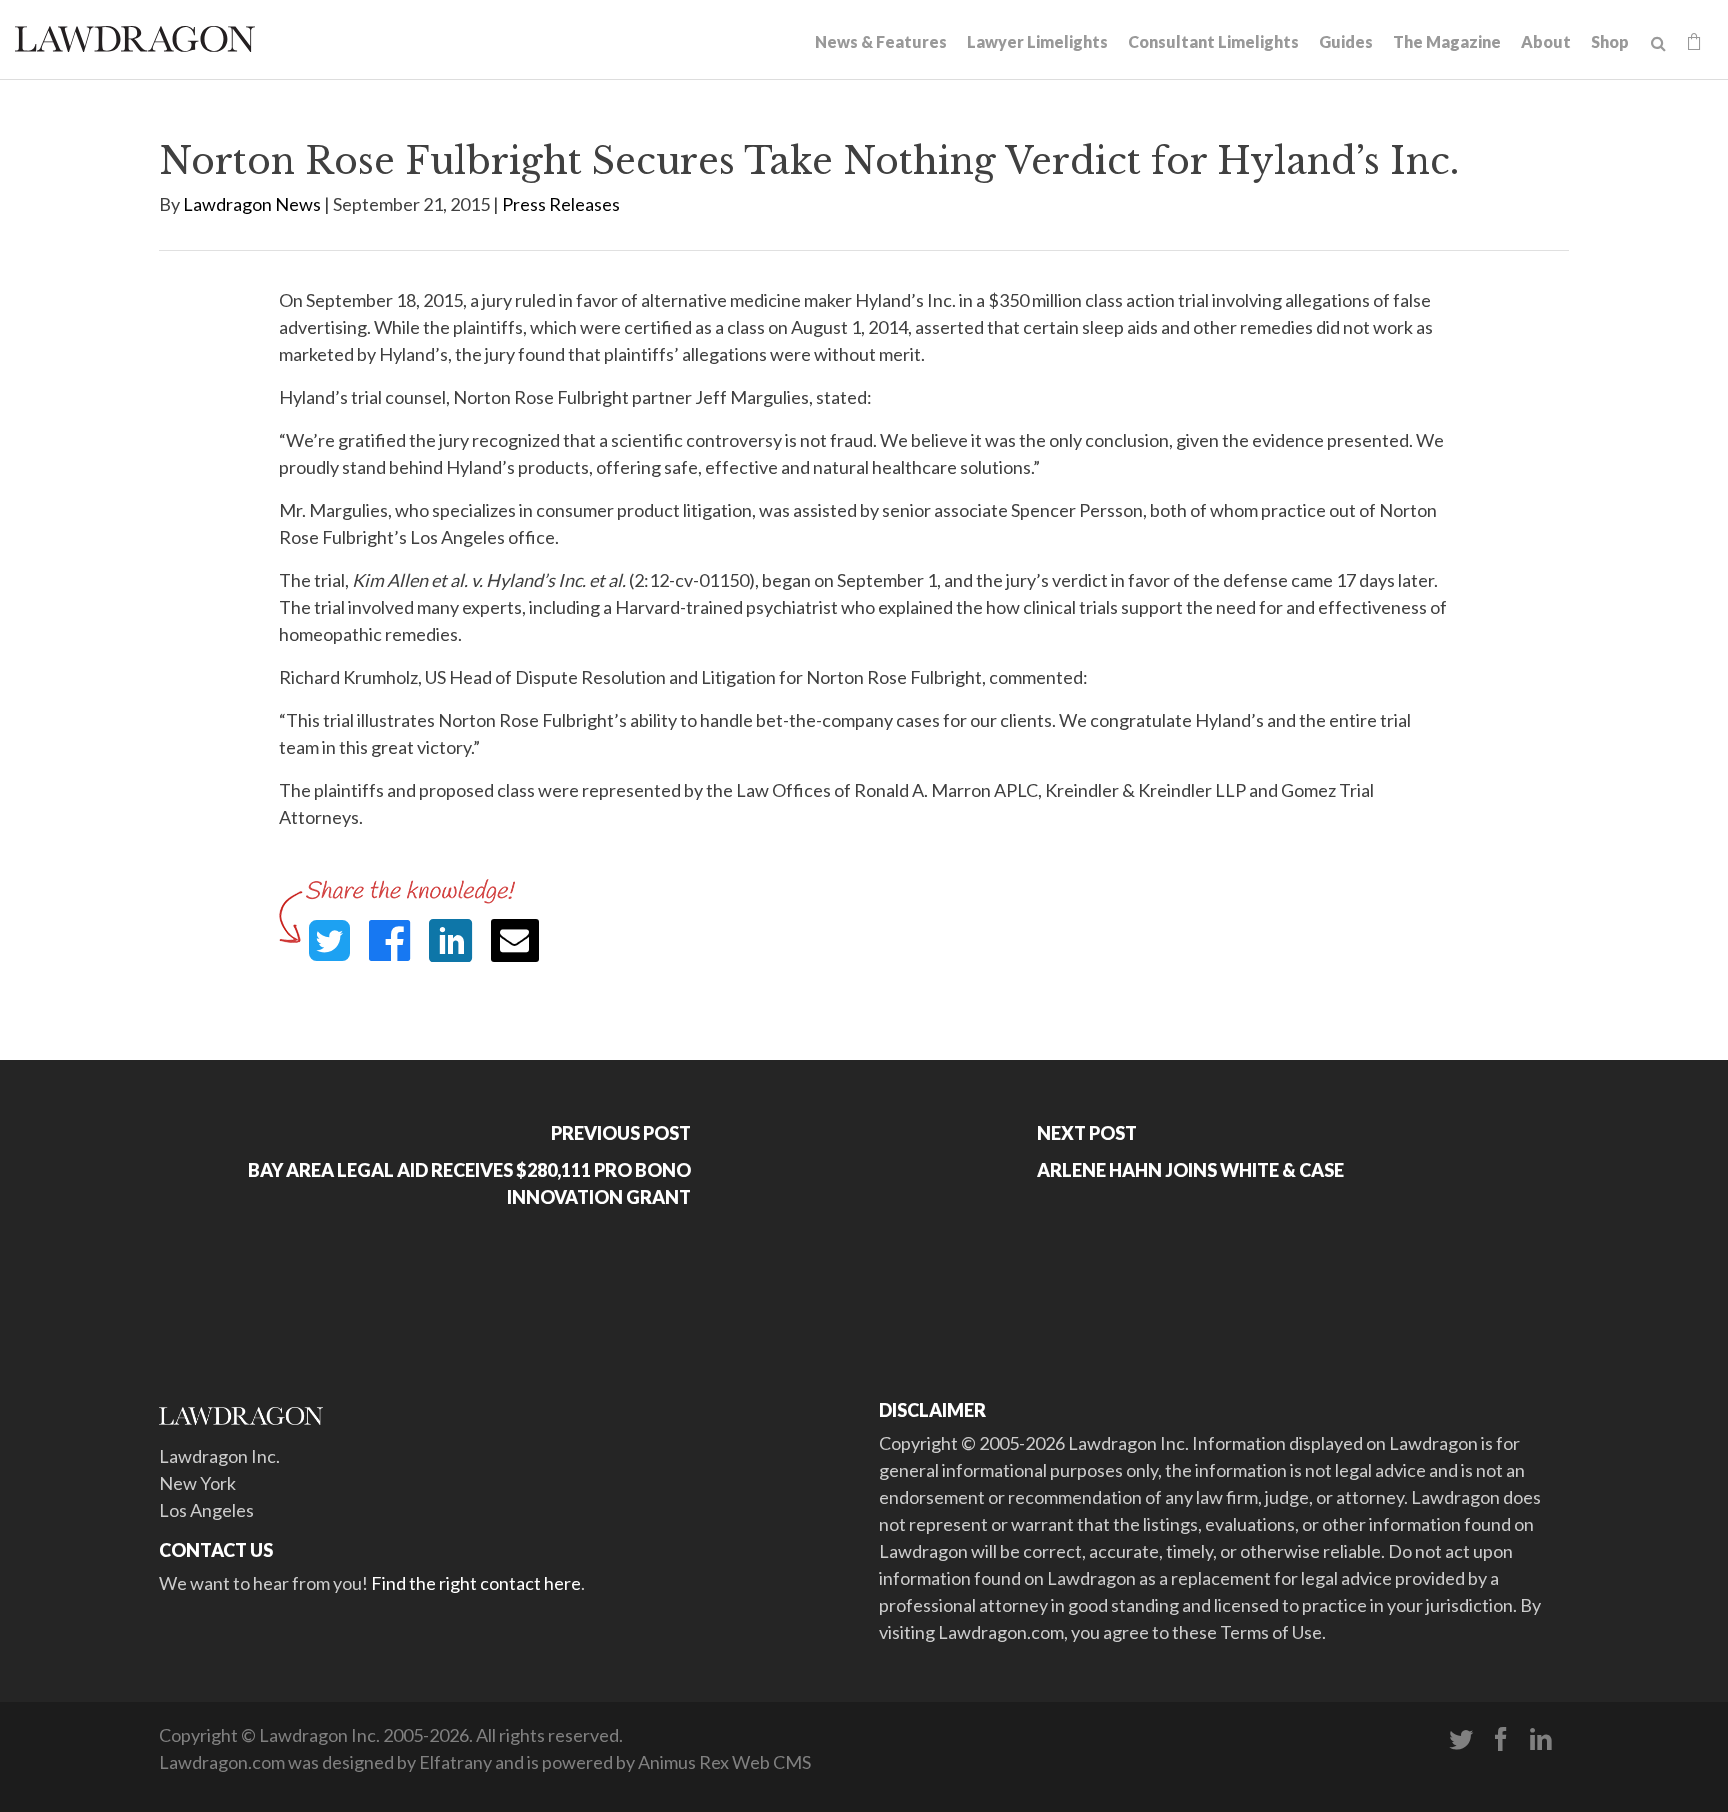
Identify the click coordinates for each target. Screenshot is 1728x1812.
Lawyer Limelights (1037, 41)
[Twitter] (1461, 1740)
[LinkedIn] (1541, 1740)
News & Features (881, 41)
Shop (1610, 41)
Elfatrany (455, 1762)
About (1546, 41)
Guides (1346, 41)
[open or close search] (1658, 44)
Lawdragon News (252, 204)
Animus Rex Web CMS (724, 1762)
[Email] (515, 940)
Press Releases (561, 204)
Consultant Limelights (1213, 41)
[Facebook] (1501, 1740)
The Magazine (1447, 41)
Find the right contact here (476, 1583)
